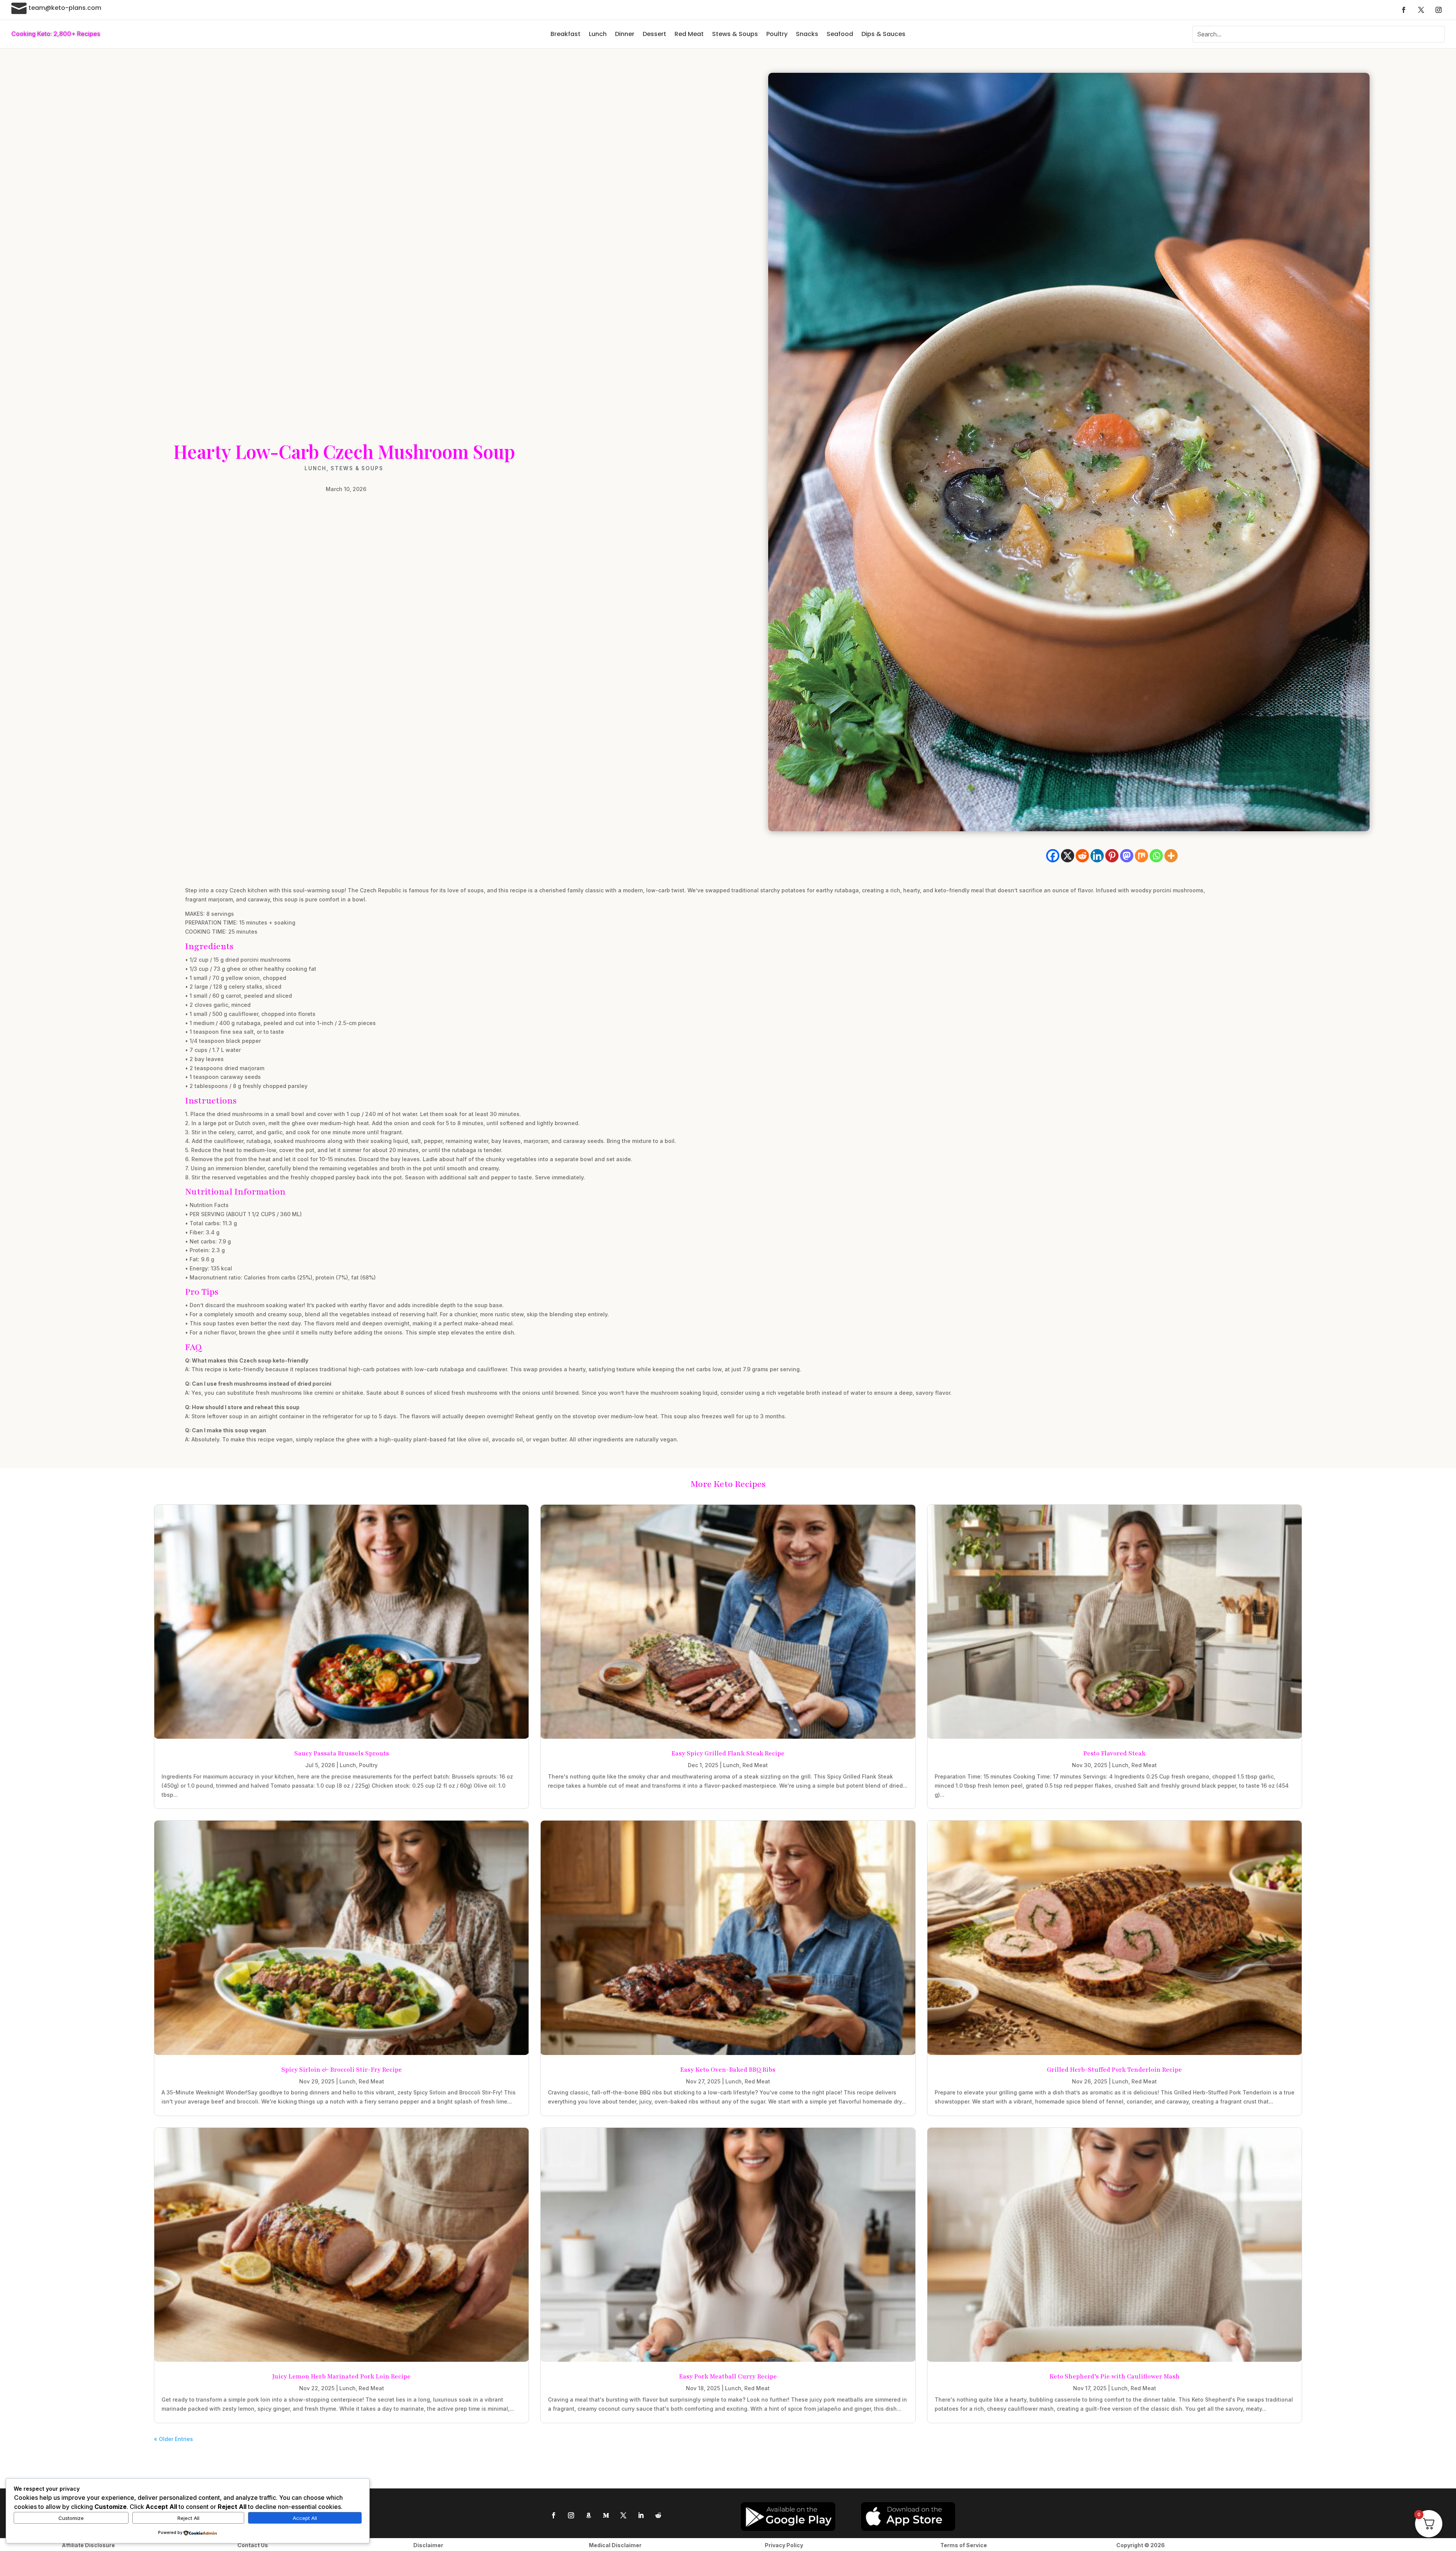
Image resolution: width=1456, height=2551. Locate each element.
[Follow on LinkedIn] (641, 2515)
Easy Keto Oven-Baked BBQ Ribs (728, 2070)
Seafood (840, 34)
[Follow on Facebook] (1404, 10)
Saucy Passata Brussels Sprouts (342, 1754)
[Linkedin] (1097, 856)
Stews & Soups (735, 34)
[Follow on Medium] (606, 2515)
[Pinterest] (1112, 856)
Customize (71, 2518)
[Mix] (1141, 856)
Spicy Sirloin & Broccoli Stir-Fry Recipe (342, 2070)
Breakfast (566, 34)
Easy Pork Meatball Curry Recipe (728, 2377)
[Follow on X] (1421, 10)
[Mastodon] (1127, 856)
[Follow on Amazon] (588, 2515)
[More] (1171, 856)
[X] (1068, 856)
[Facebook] (1053, 856)
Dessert (654, 34)
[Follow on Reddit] (658, 2515)
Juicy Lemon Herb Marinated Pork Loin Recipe (341, 2377)
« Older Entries (173, 2439)
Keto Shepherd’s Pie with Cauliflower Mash (1115, 2377)
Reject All (188, 2518)
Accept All (305, 2518)
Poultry (777, 34)
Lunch (598, 34)
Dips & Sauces (883, 34)
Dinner (625, 34)
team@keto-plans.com (65, 8)
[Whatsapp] (1156, 856)
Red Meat (689, 34)
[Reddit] (1082, 856)
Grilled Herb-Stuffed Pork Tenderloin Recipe (1114, 2070)
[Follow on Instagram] (1439, 10)
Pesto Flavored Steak (1114, 1754)
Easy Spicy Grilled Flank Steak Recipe (728, 1754)
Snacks (807, 34)
